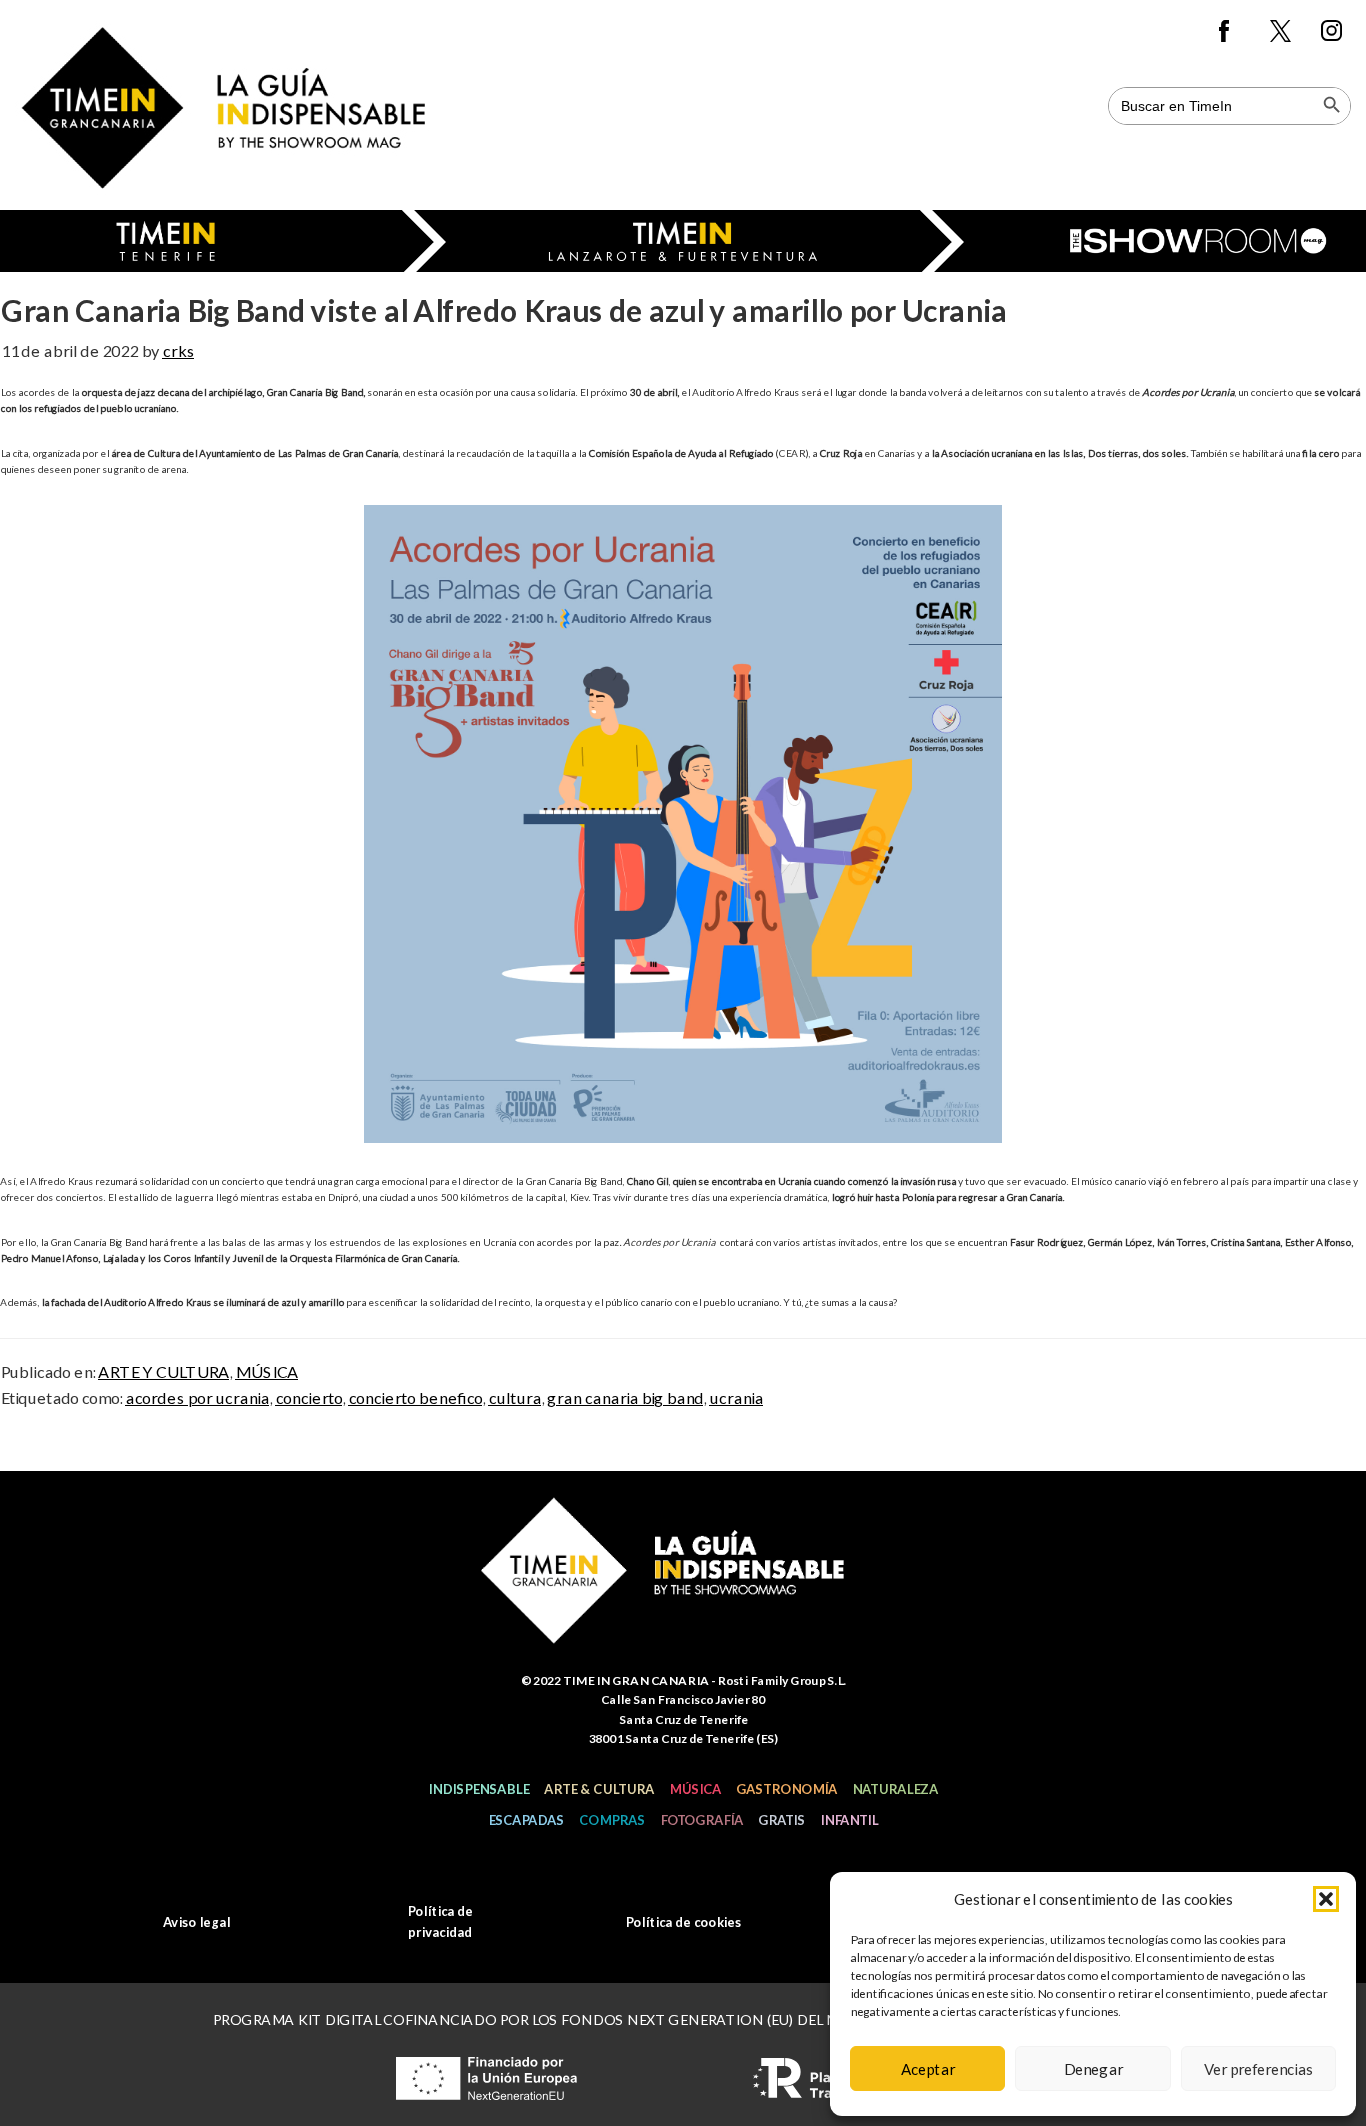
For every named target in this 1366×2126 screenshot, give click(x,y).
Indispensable (478, 1789)
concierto (308, 1397)
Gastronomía (786, 1789)
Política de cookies (683, 1922)
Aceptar (928, 2069)
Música (695, 1789)
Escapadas (526, 1820)
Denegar (1093, 2069)
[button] (1326, 1899)
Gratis (781, 1820)
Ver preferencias (1258, 2069)
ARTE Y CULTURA (163, 1371)
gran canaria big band (625, 1397)
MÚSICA (266, 1371)
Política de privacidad (440, 1921)
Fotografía (701, 1820)
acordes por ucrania (197, 1397)
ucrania (736, 1397)
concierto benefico (415, 1397)
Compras (612, 1820)
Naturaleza (895, 1789)
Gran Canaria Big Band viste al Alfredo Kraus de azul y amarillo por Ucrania (503, 310)
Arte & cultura (599, 1789)
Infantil (849, 1820)
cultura (514, 1397)
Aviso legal (196, 1922)
